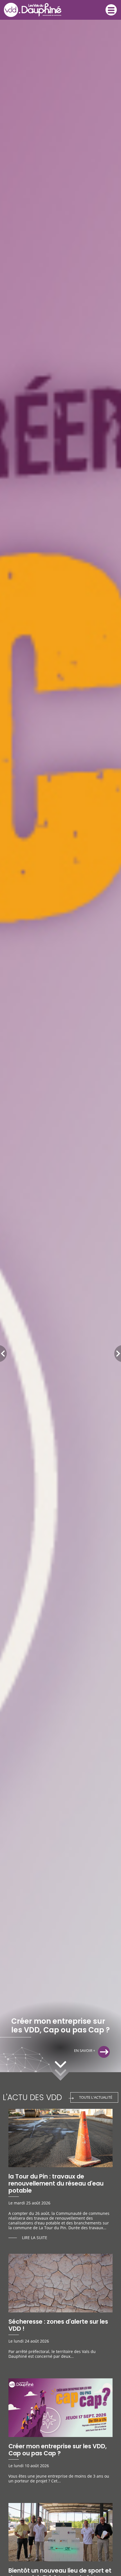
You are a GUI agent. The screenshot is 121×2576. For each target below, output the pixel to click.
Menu (111, 10)
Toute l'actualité (96, 2097)
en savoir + (85, 2050)
